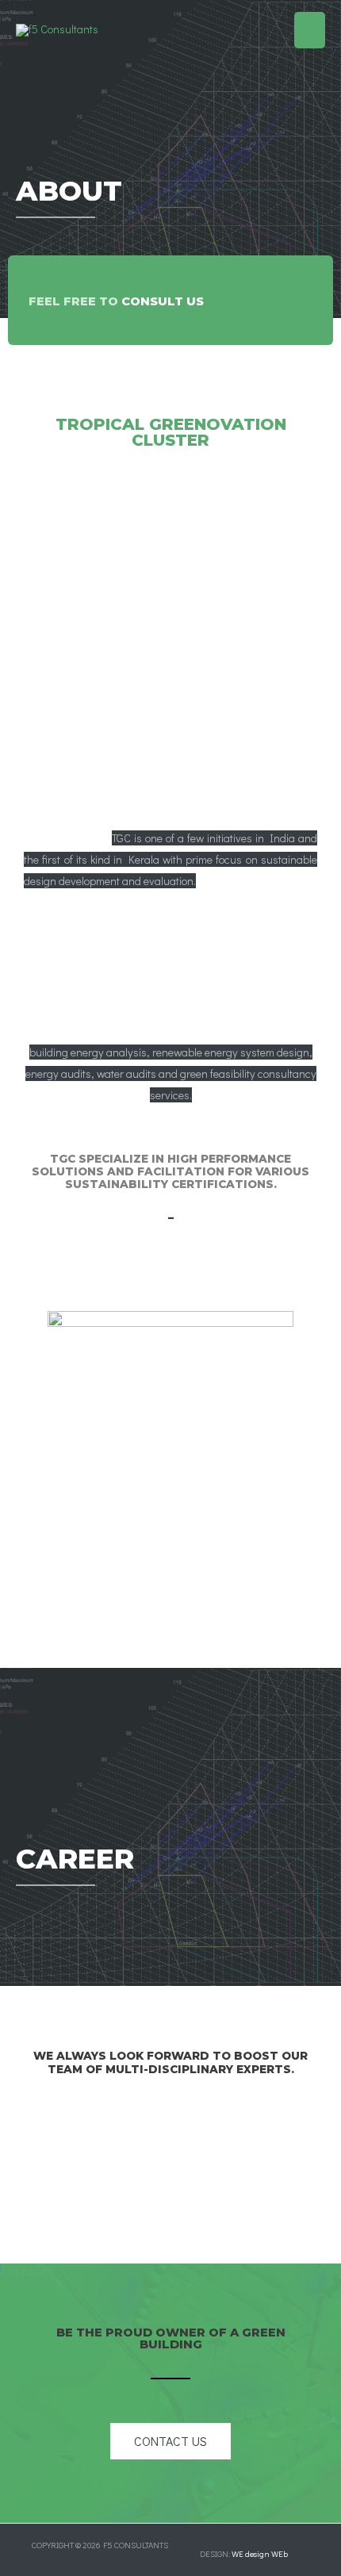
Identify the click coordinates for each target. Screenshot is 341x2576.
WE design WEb (260, 2554)
